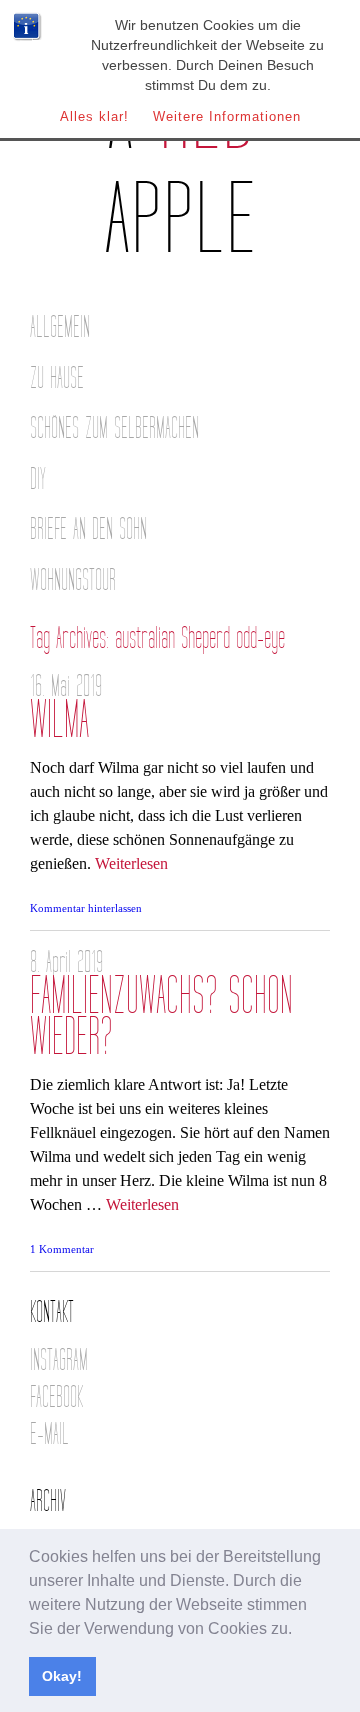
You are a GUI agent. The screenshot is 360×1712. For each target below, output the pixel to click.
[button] (299, 1630)
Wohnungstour (73, 580)
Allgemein (60, 327)
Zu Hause (57, 378)
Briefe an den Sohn (88, 529)
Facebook (56, 1397)
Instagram (59, 1360)
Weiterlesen (131, 863)
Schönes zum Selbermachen (114, 428)
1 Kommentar (62, 1249)
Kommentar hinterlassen (86, 908)
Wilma (59, 720)
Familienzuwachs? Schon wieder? (161, 1017)
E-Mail (49, 1434)
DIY (38, 479)
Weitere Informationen (227, 116)
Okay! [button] (62, 1676)
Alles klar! (94, 116)
